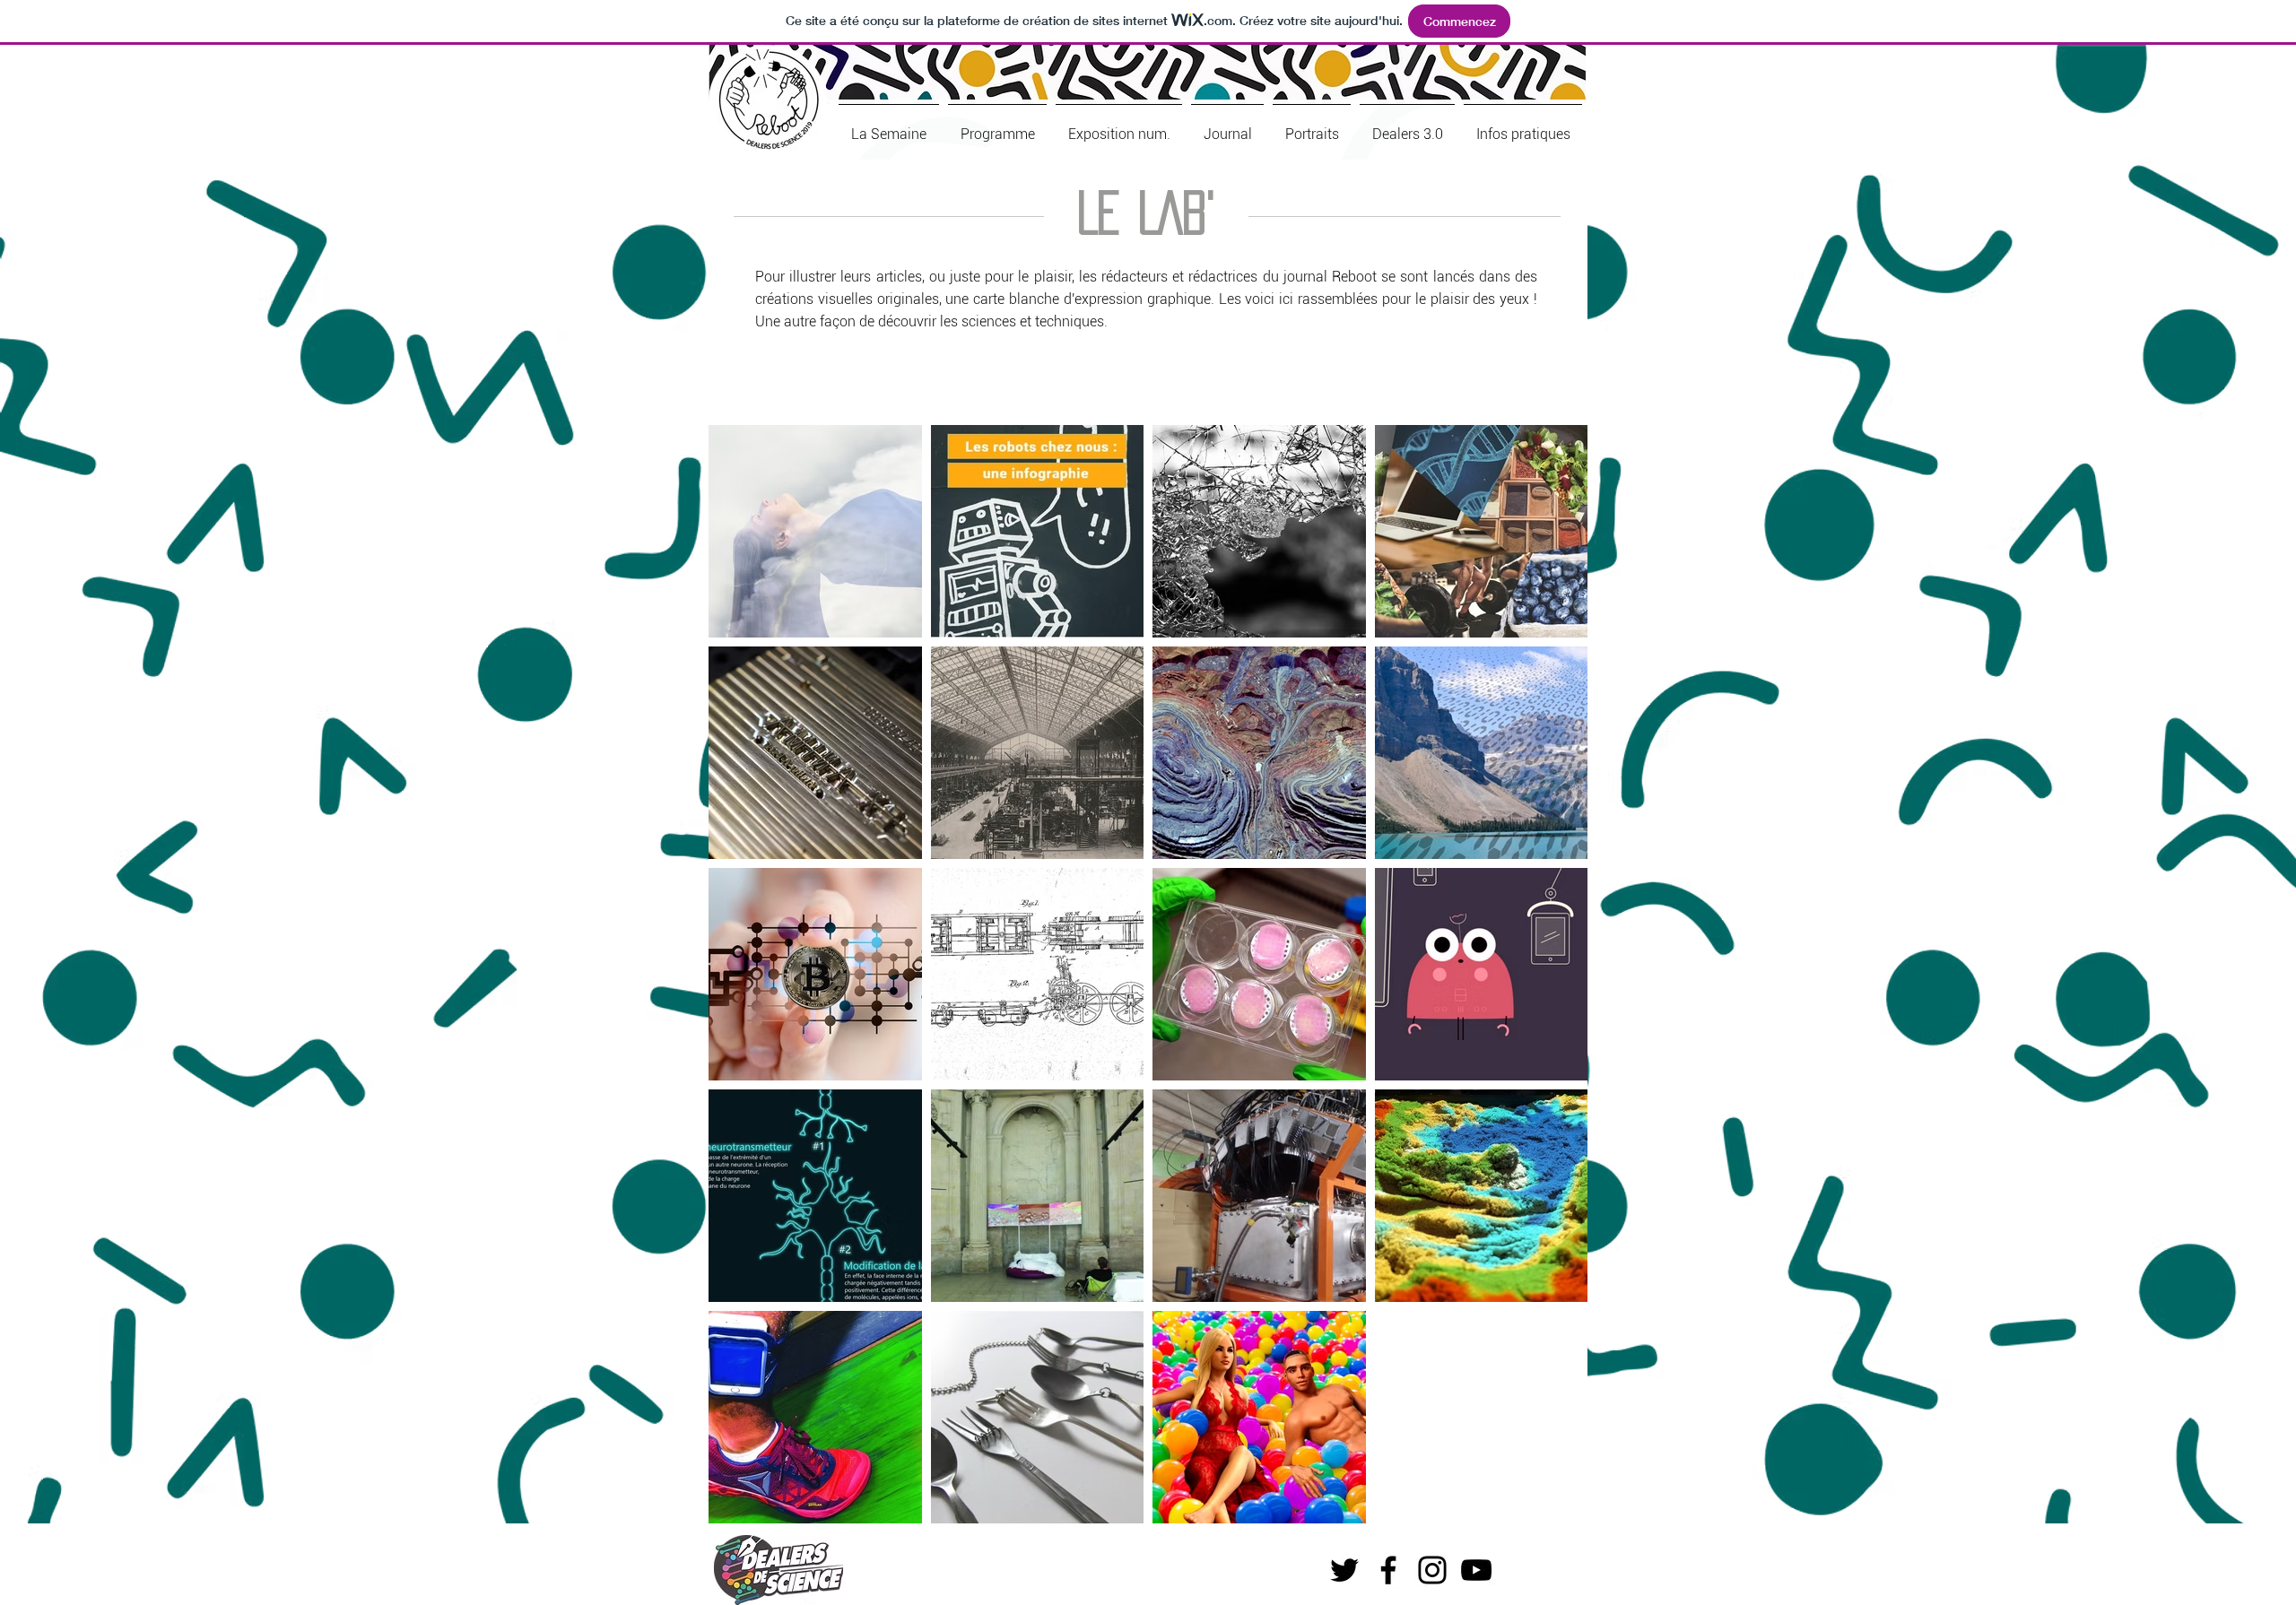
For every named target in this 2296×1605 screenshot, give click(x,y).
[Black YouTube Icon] (1476, 1570)
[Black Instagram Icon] (1432, 1570)
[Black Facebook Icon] (1388, 1570)
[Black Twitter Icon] (1344, 1570)
